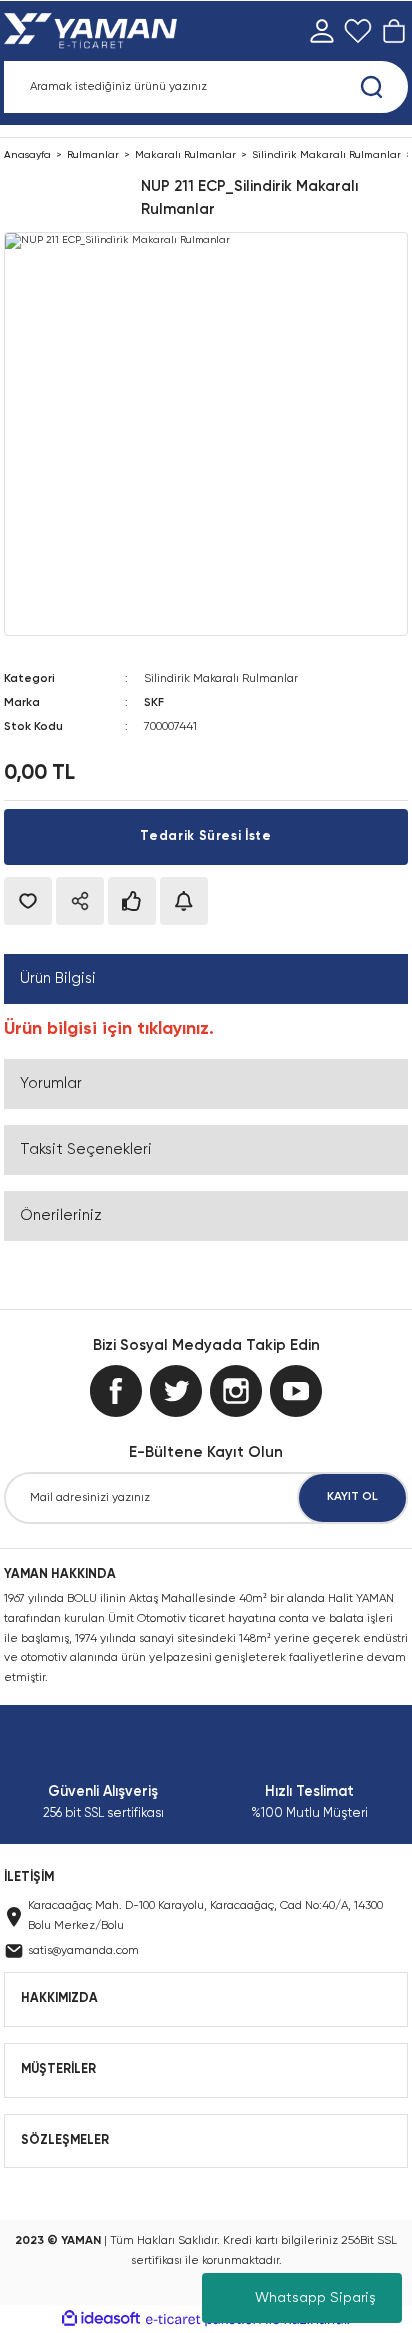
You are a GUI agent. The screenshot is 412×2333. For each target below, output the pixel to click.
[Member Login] (322, 31)
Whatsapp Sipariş (315, 2298)
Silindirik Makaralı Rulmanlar (221, 679)
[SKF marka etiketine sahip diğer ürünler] (68, 198)
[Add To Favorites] (28, 901)
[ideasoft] (101, 2319)
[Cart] (394, 31)
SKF (154, 703)
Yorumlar (51, 1083)
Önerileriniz (61, 1215)
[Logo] (94, 31)
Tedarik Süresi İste (205, 836)
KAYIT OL (352, 1497)
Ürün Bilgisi (58, 978)
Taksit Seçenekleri (86, 1149)
